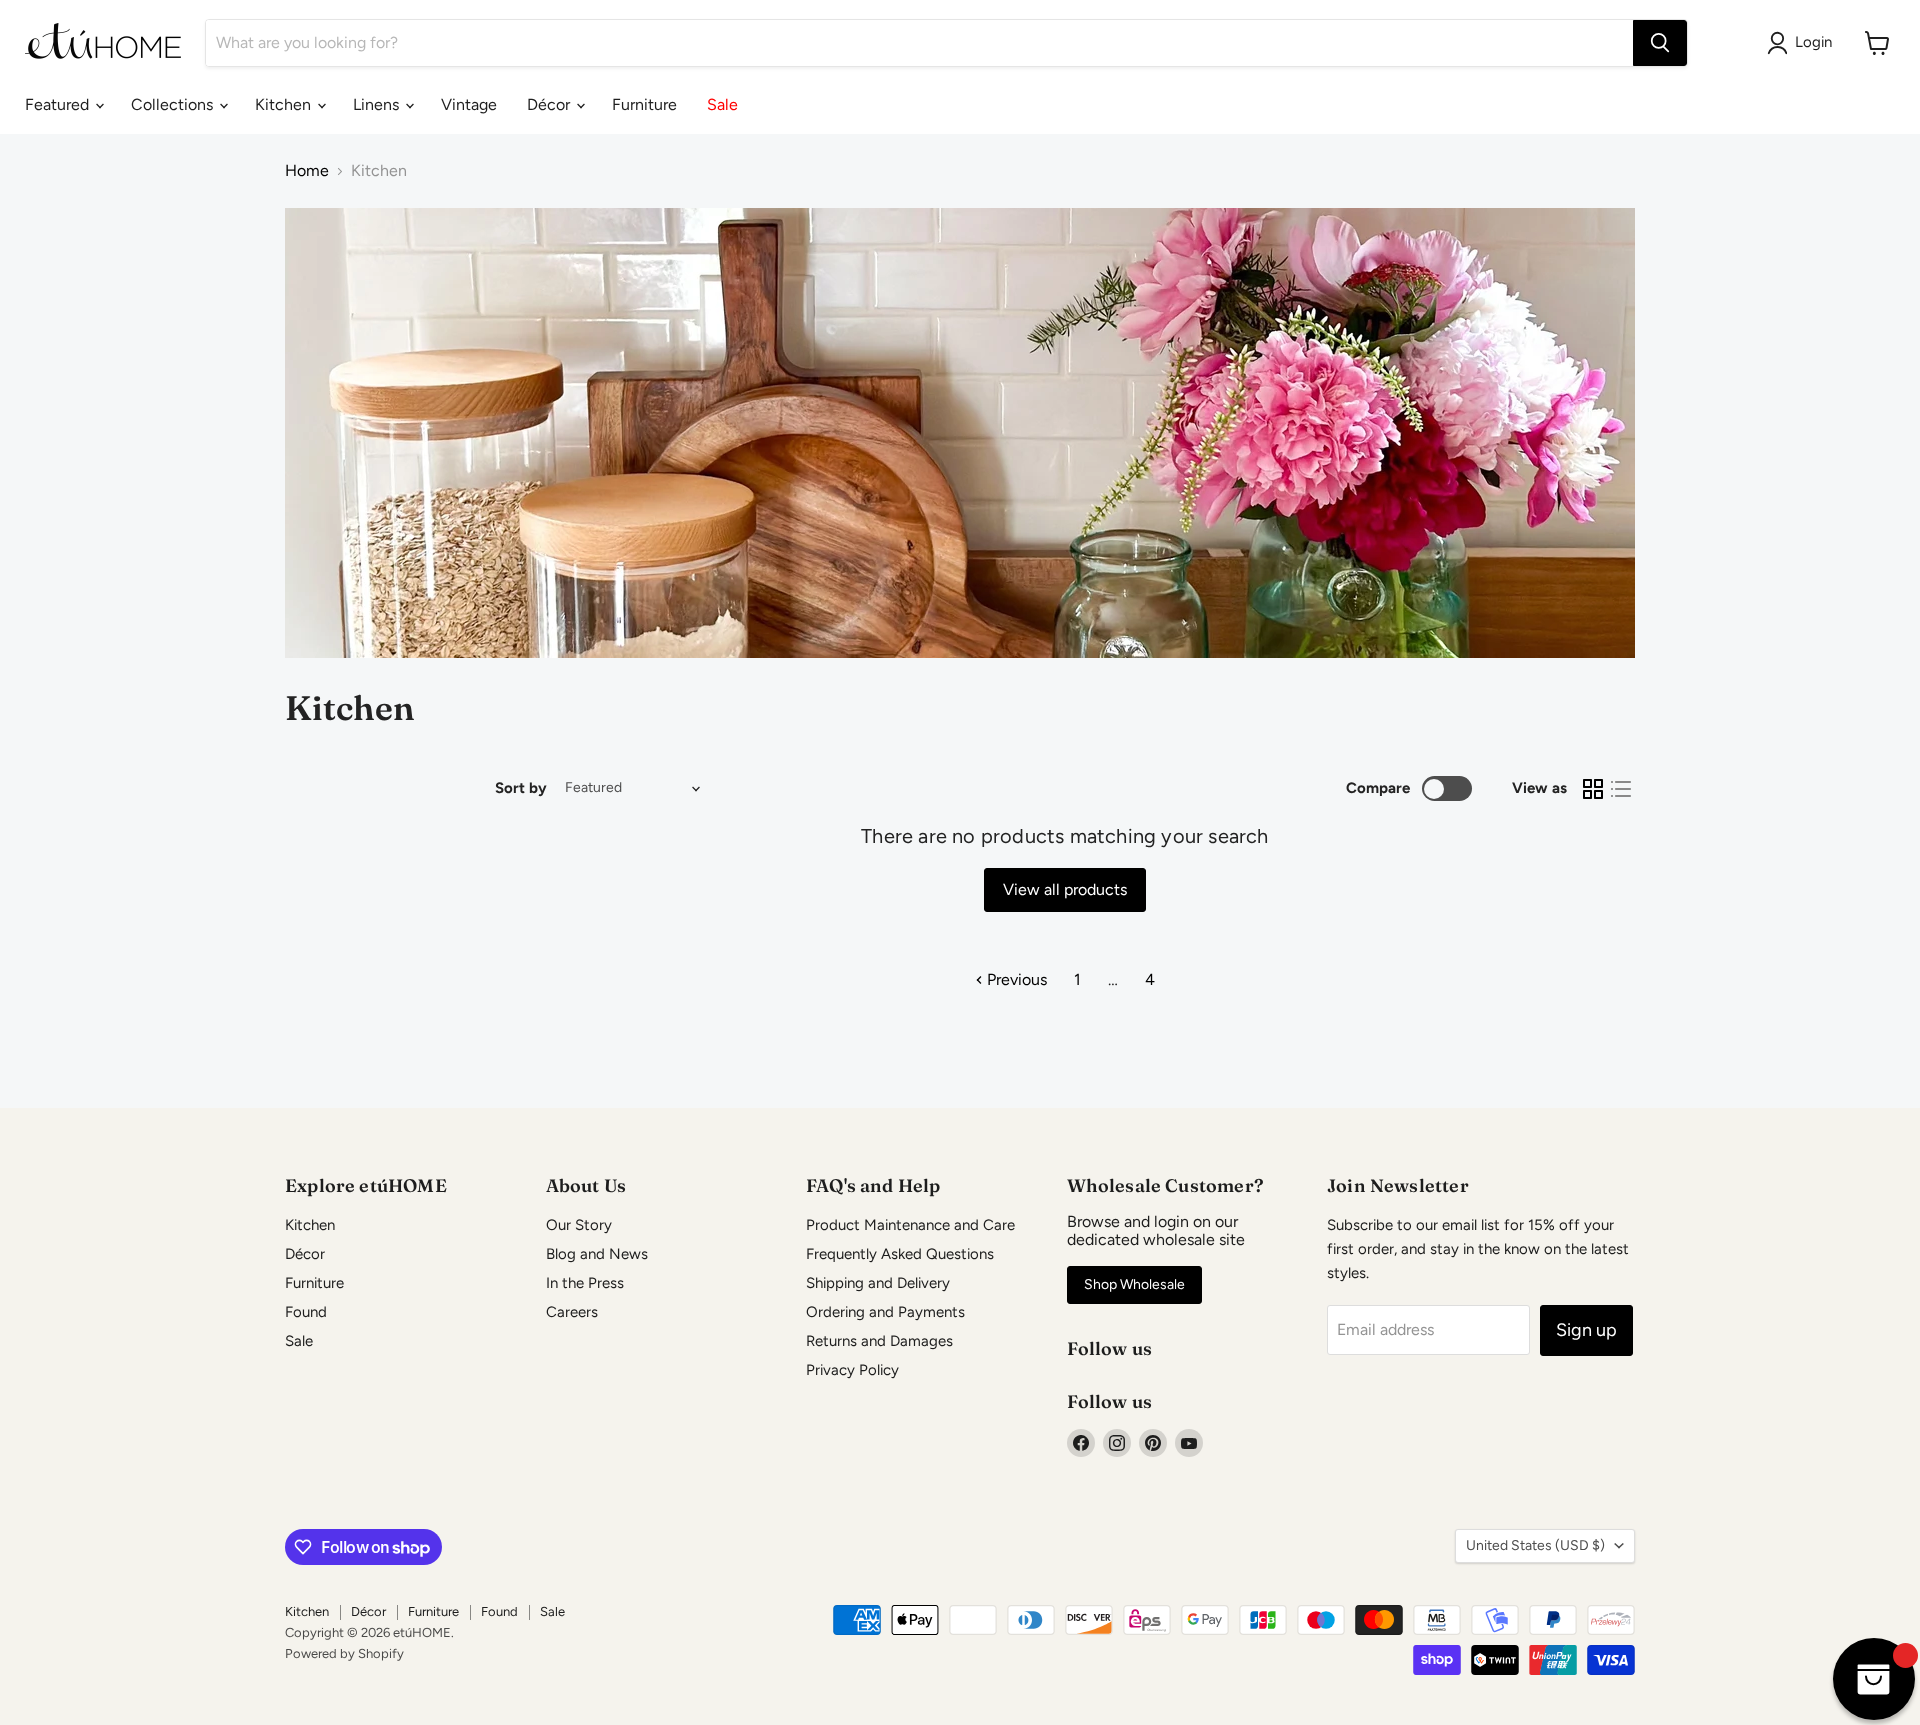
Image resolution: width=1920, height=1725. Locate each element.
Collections (174, 104)
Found (306, 1312)
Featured (59, 104)
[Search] (1660, 43)
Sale (722, 104)
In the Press (585, 1283)
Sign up (1586, 1330)
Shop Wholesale (1134, 1284)
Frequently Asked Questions (900, 1254)
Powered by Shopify (344, 1653)
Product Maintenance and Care (910, 1225)
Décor (550, 104)
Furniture (644, 104)
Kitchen (285, 104)
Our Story (579, 1225)
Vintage (469, 104)
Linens (378, 104)
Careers (572, 1312)
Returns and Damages (879, 1341)
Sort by (521, 788)
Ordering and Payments (885, 1312)
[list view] (1621, 789)
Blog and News (597, 1254)
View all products (1065, 889)
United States (1535, 1545)
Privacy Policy (852, 1370)
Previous (1015, 979)
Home (307, 171)
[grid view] (1593, 789)
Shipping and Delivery (878, 1283)
